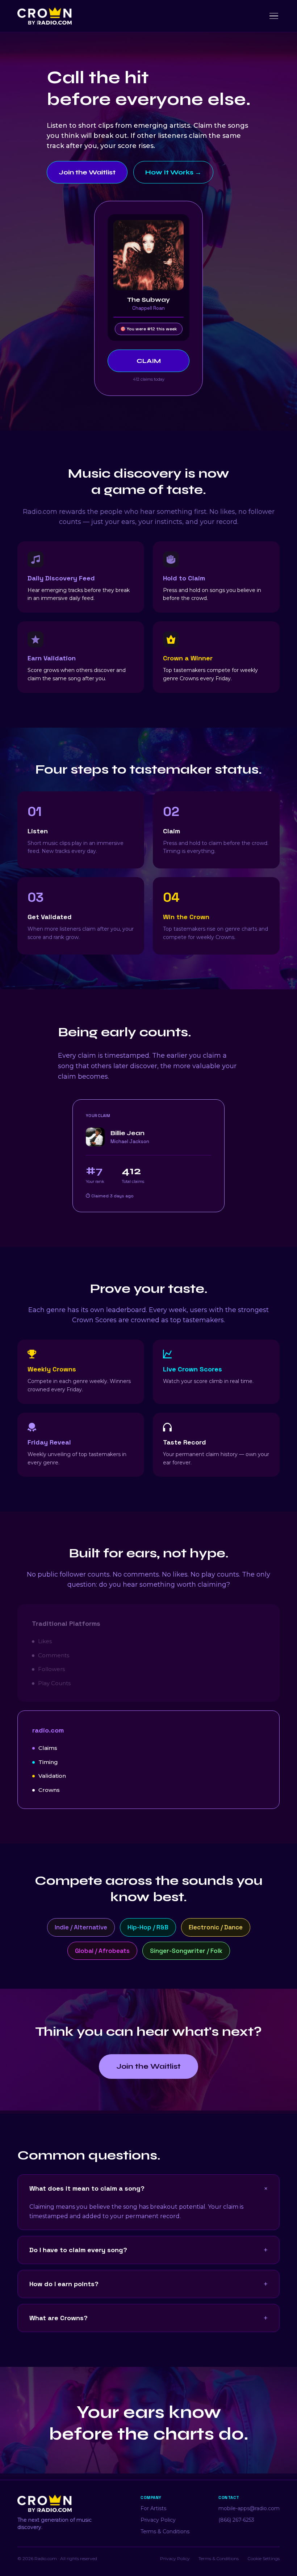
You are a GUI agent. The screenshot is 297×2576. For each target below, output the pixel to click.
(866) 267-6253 (236, 2520)
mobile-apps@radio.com (249, 2508)
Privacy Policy (158, 2520)
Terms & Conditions (165, 2531)
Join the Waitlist (87, 172)
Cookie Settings (263, 2558)
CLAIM (149, 361)
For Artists (153, 2508)
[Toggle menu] (274, 16)
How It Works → (173, 172)
